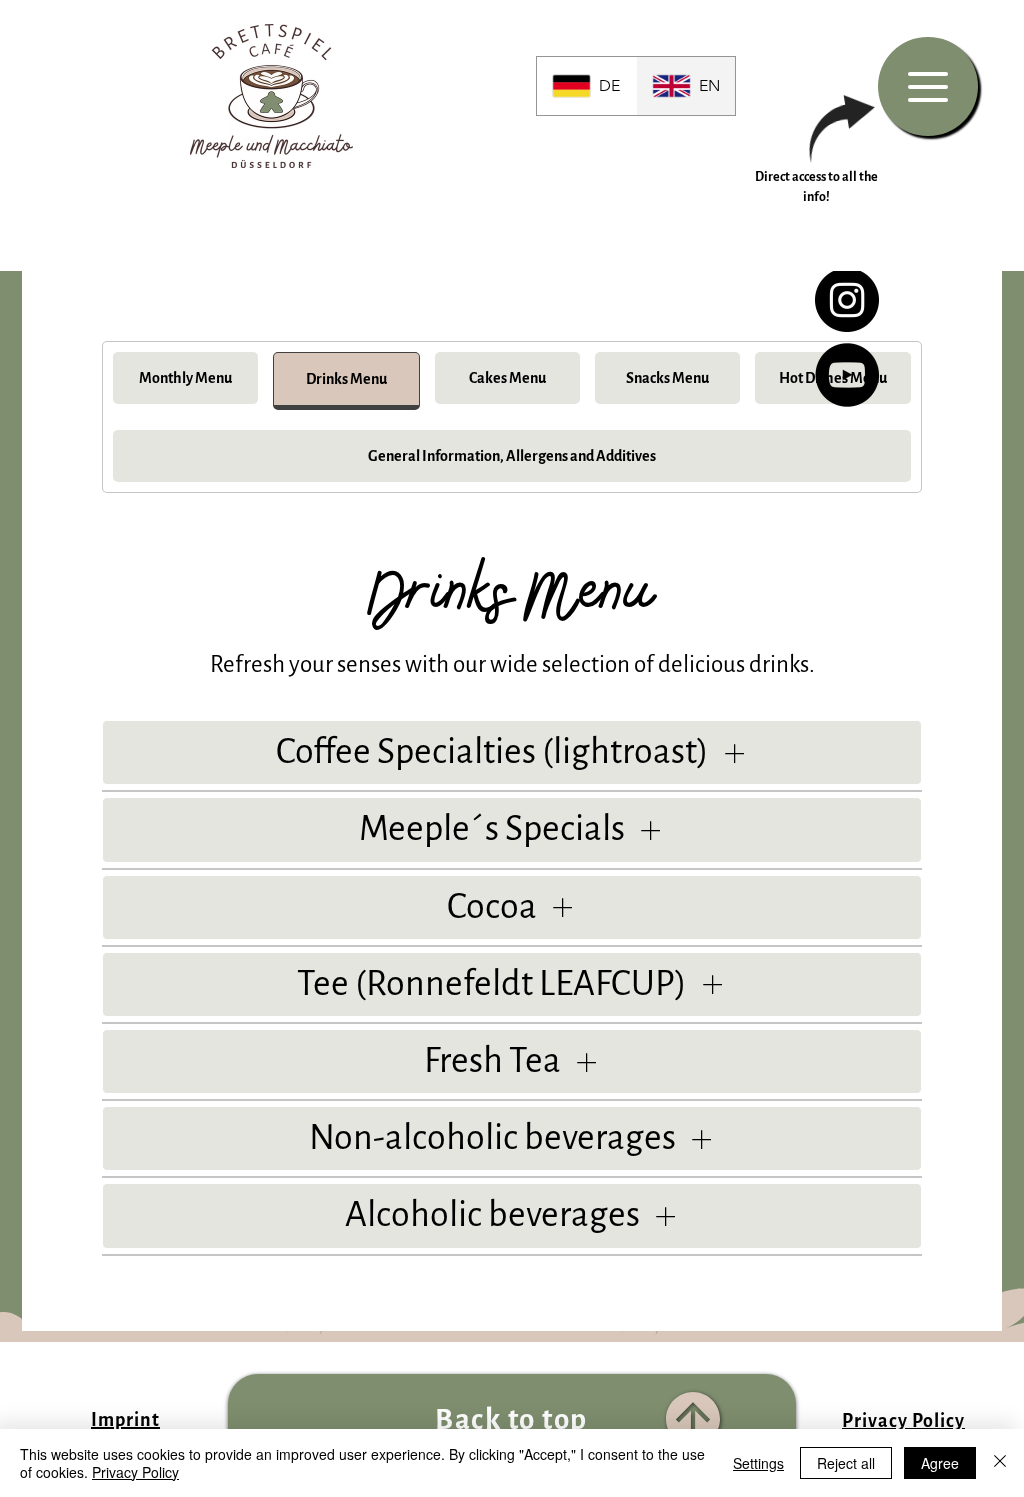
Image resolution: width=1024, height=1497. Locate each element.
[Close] (1000, 1463)
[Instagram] (847, 300)
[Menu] (928, 86)
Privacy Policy (135, 1472)
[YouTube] (847, 375)
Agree (940, 1463)
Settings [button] (758, 1463)
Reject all (846, 1463)
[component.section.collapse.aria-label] (734, 752)
